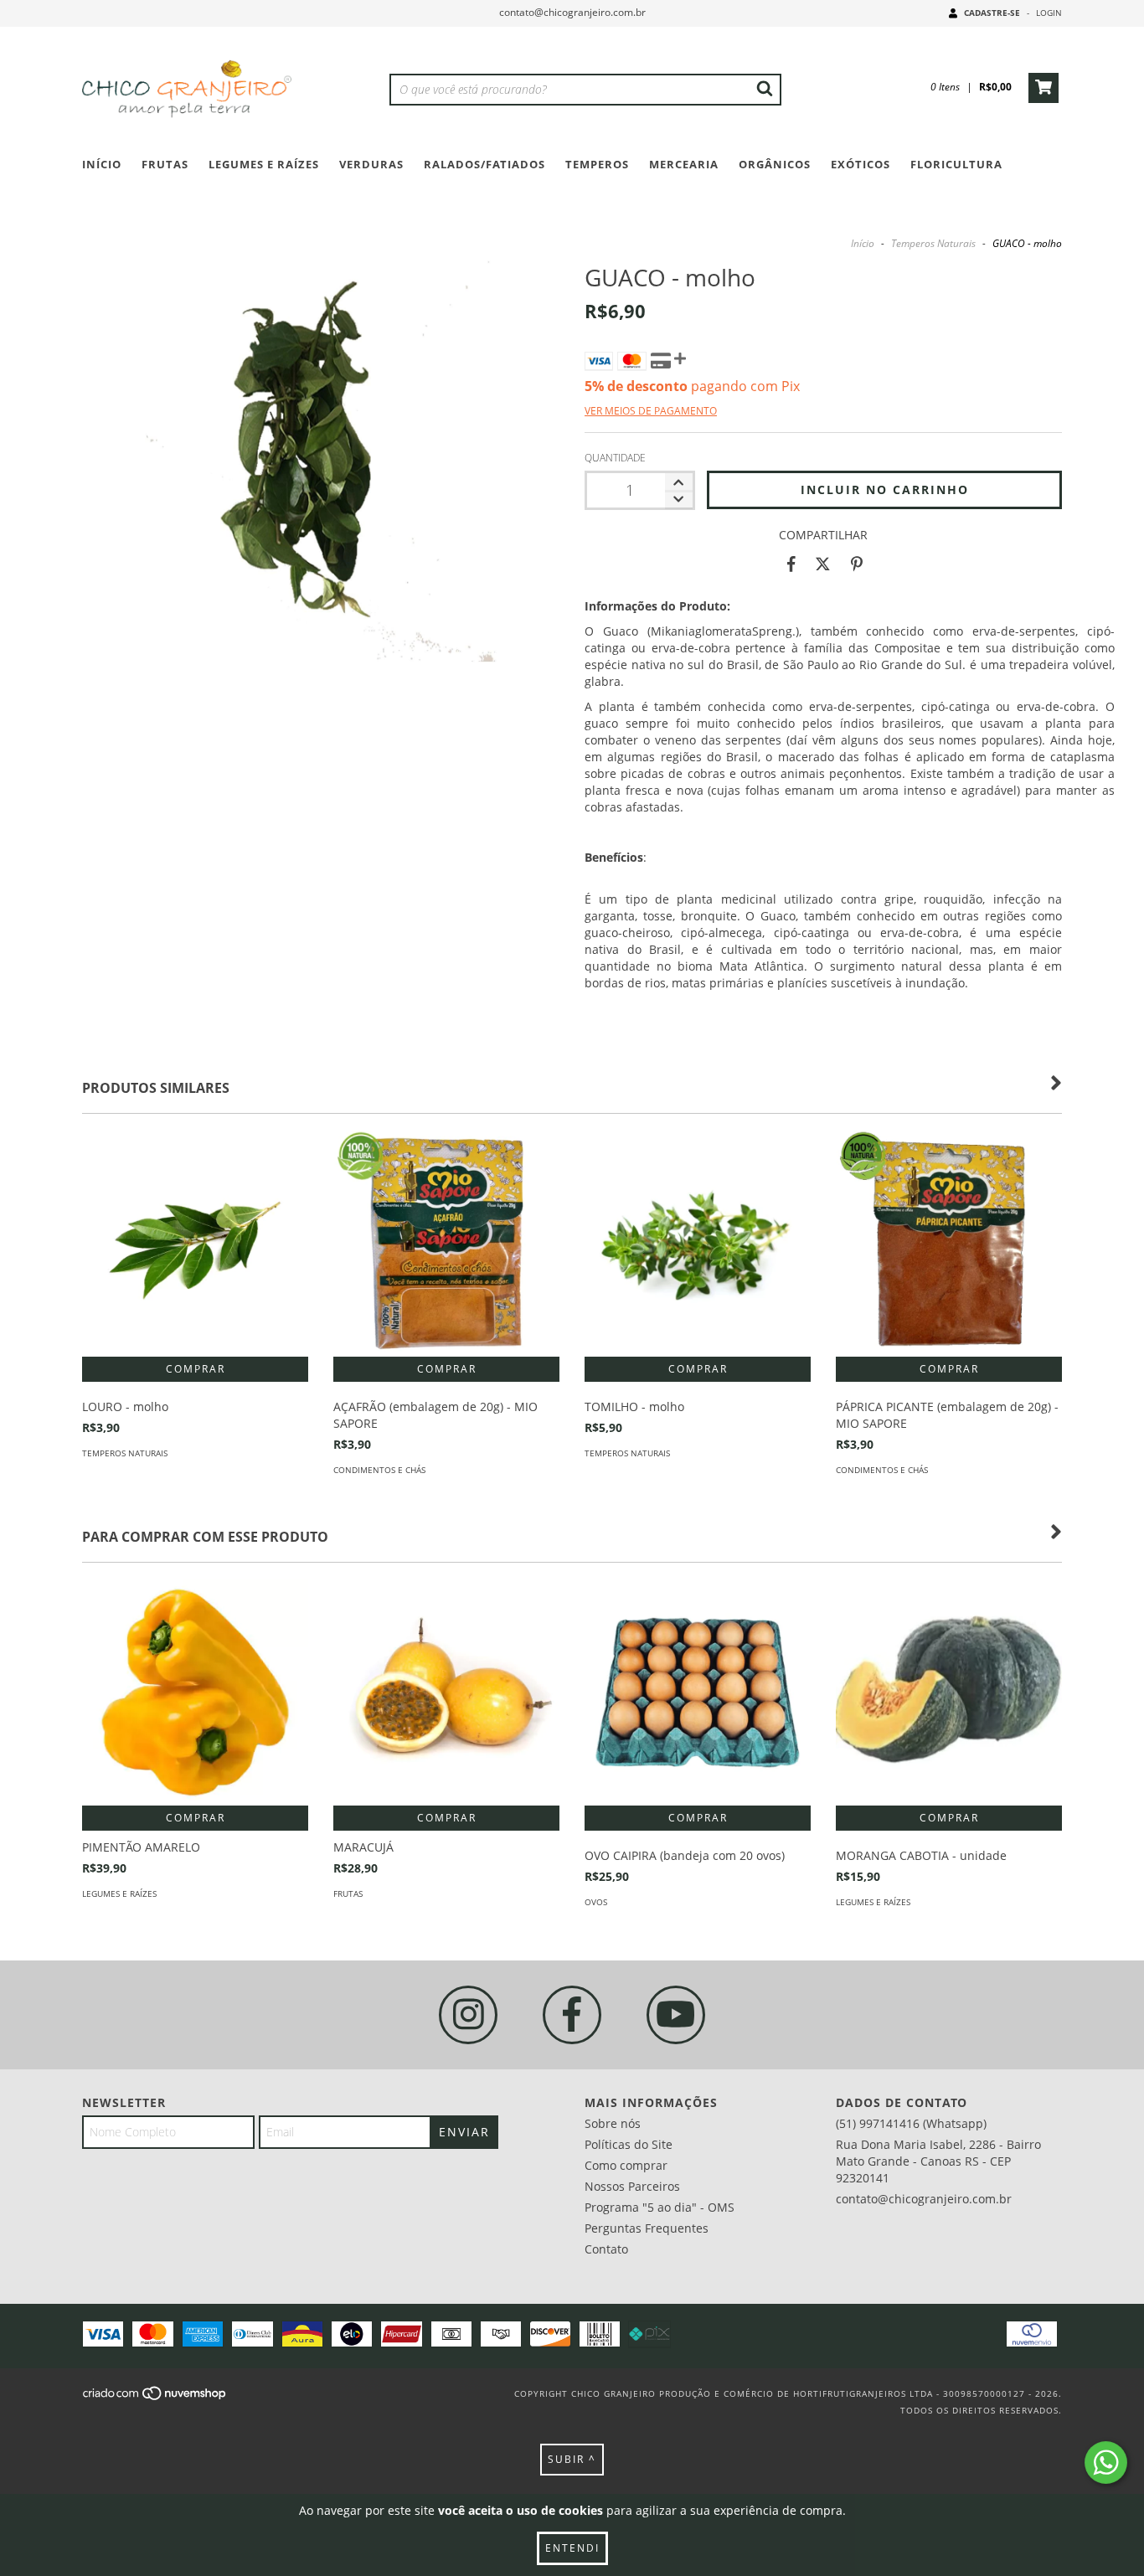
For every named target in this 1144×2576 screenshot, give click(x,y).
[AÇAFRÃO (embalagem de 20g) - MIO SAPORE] (446, 1244)
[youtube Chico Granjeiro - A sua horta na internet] (676, 2015)
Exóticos (861, 164)
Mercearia (684, 164)
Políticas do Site (629, 2144)
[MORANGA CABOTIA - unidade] (949, 1692)
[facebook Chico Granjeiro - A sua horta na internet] (572, 2015)
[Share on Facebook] (791, 564)
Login (1049, 13)
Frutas (165, 164)
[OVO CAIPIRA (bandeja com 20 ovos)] (698, 1692)
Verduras (371, 164)
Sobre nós (613, 2123)
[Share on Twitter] (823, 564)
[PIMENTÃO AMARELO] (195, 1692)
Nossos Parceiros (632, 2186)
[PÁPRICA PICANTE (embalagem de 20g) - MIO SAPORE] (949, 1244)
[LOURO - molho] (195, 1244)
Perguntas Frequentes (647, 2228)
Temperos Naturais (933, 243)
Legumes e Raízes (264, 164)
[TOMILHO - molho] (698, 1244)
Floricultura (956, 164)
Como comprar (626, 2165)
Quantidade (615, 458)
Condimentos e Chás (379, 1470)
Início (102, 164)
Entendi (572, 2548)
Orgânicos (775, 164)
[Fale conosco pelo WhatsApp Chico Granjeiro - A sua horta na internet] (1106, 2463)
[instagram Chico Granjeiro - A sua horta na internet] (468, 2015)
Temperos (597, 164)
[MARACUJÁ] (446, 1692)
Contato (606, 2249)
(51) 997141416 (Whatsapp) (911, 2123)
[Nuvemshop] (155, 2398)
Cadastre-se (992, 13)
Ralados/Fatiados (484, 164)
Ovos (596, 1902)
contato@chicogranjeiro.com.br (572, 12)
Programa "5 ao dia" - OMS (660, 2207)
